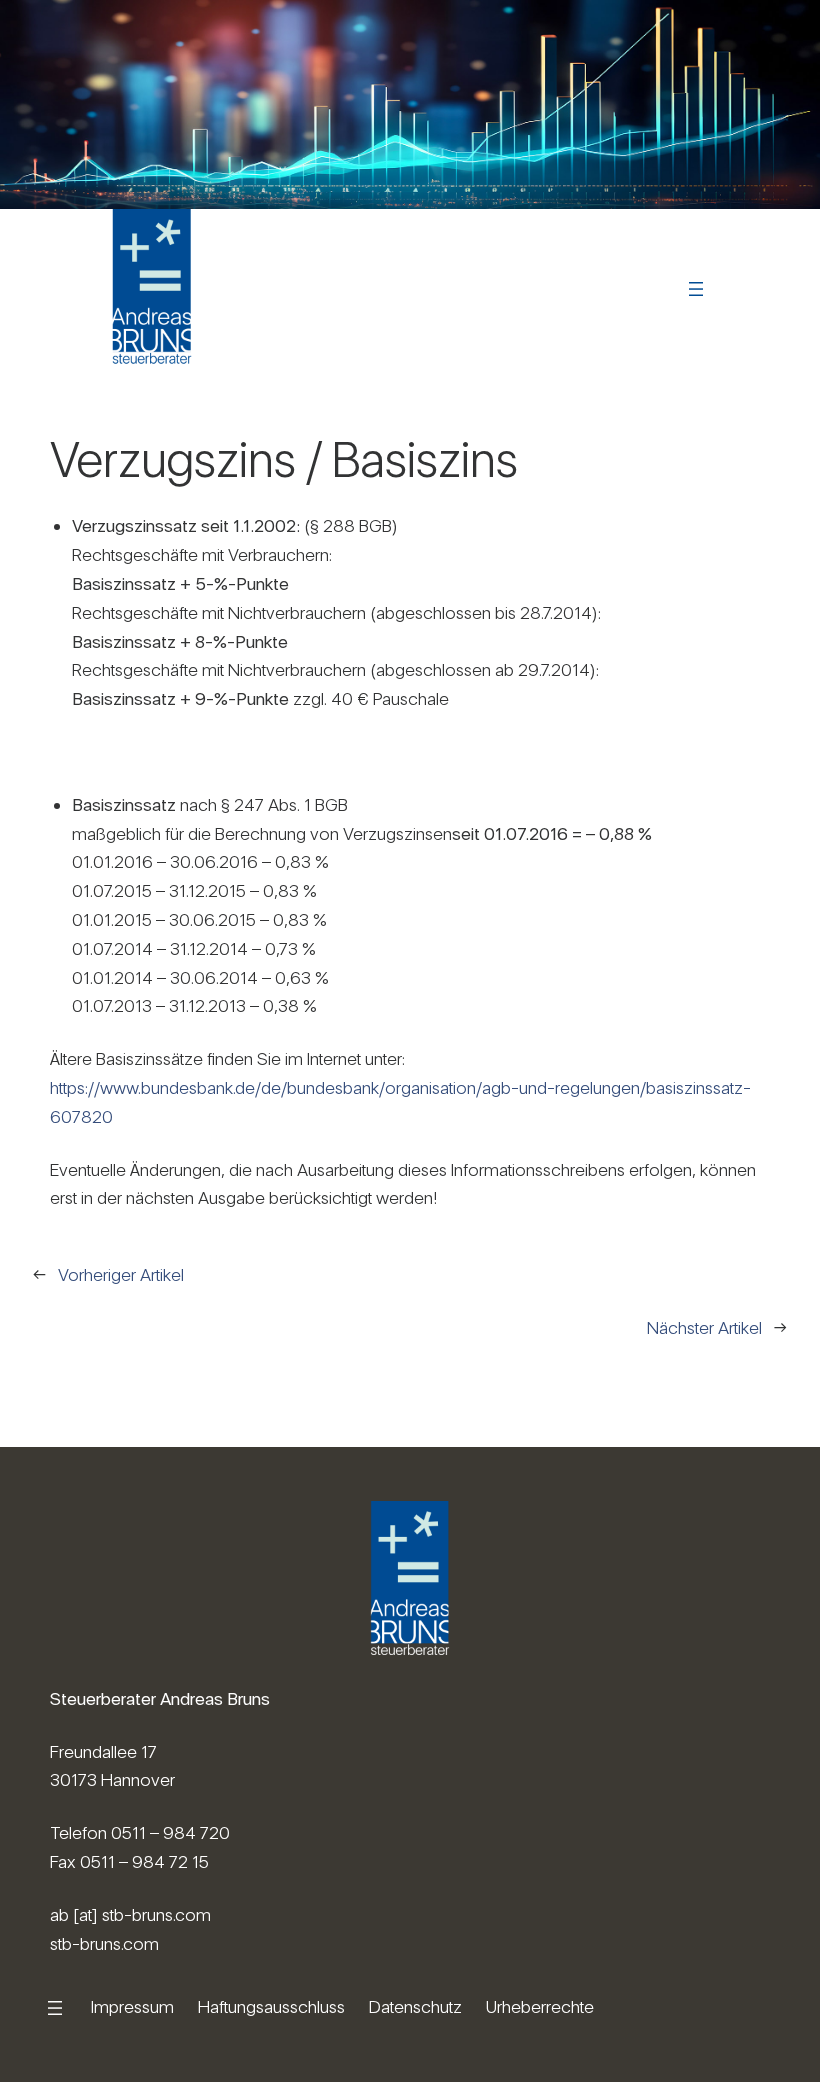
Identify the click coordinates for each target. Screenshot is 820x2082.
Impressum (132, 2006)
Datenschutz (415, 2006)
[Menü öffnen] (696, 289)
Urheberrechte (540, 2006)
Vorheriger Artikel (121, 1274)
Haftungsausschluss (271, 2006)
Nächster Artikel (704, 1327)
